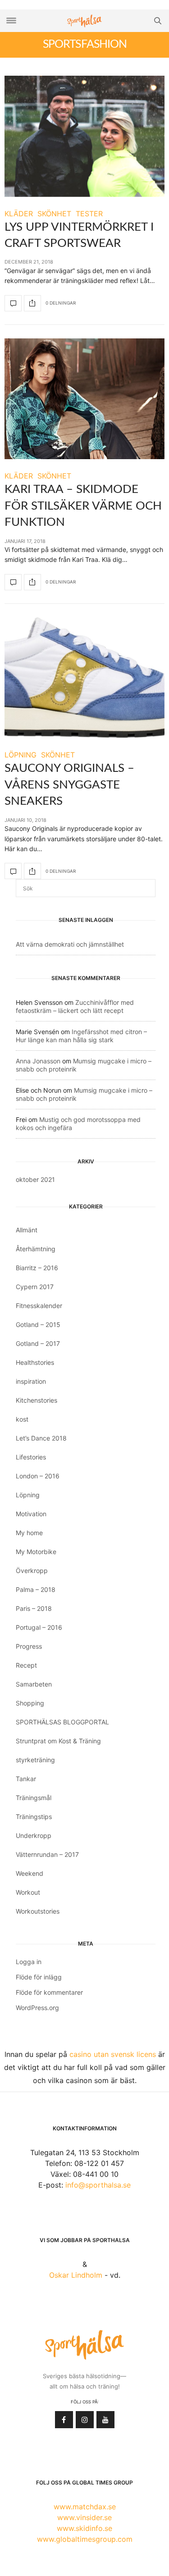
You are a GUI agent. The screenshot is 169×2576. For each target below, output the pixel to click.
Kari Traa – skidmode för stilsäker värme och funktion (83, 506)
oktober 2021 (35, 1179)
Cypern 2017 (35, 1287)
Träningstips (34, 1817)
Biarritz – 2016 (37, 1268)
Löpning (28, 1495)
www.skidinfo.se (84, 2528)
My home (29, 1533)
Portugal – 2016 (39, 1627)
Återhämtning (36, 1249)
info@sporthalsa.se (98, 2185)
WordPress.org (37, 2008)
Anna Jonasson (38, 1061)
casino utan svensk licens (113, 2054)
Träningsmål (34, 1798)
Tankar (26, 1779)
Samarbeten (34, 1684)
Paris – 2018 (34, 1608)
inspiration (31, 1381)
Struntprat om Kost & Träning (58, 1741)
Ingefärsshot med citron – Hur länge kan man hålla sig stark (81, 1036)
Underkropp (34, 1835)
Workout (28, 1892)
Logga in (29, 1962)
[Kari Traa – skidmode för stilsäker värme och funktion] (84, 399)
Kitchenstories (37, 1400)
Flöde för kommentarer (49, 1992)
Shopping (30, 1703)
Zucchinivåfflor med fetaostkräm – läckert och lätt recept (75, 1006)
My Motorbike (36, 1552)
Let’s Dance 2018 (41, 1438)
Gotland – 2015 (38, 1324)
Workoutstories (38, 1911)
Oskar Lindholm (76, 2275)
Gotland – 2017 (38, 1343)
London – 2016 (38, 1476)
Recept (26, 1665)
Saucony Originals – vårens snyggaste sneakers (69, 785)
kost (22, 1419)
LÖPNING (21, 755)
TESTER (89, 214)
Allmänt (27, 1230)
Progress (29, 1646)
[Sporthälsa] (85, 21)
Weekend (30, 1873)
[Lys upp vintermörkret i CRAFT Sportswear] (84, 136)
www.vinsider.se (84, 2517)
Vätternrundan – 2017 (47, 1854)
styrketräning (35, 1760)
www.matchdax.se (85, 2507)
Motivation (31, 1514)
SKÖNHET (54, 214)
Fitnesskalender (39, 1306)
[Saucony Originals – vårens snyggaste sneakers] (84, 678)
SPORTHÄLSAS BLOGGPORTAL (62, 1722)
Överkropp (32, 1571)
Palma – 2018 (36, 1589)
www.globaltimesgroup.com (85, 2539)
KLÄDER (19, 214)
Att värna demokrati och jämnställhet (70, 944)
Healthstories (35, 1362)
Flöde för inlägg (39, 1977)
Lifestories (31, 1457)
